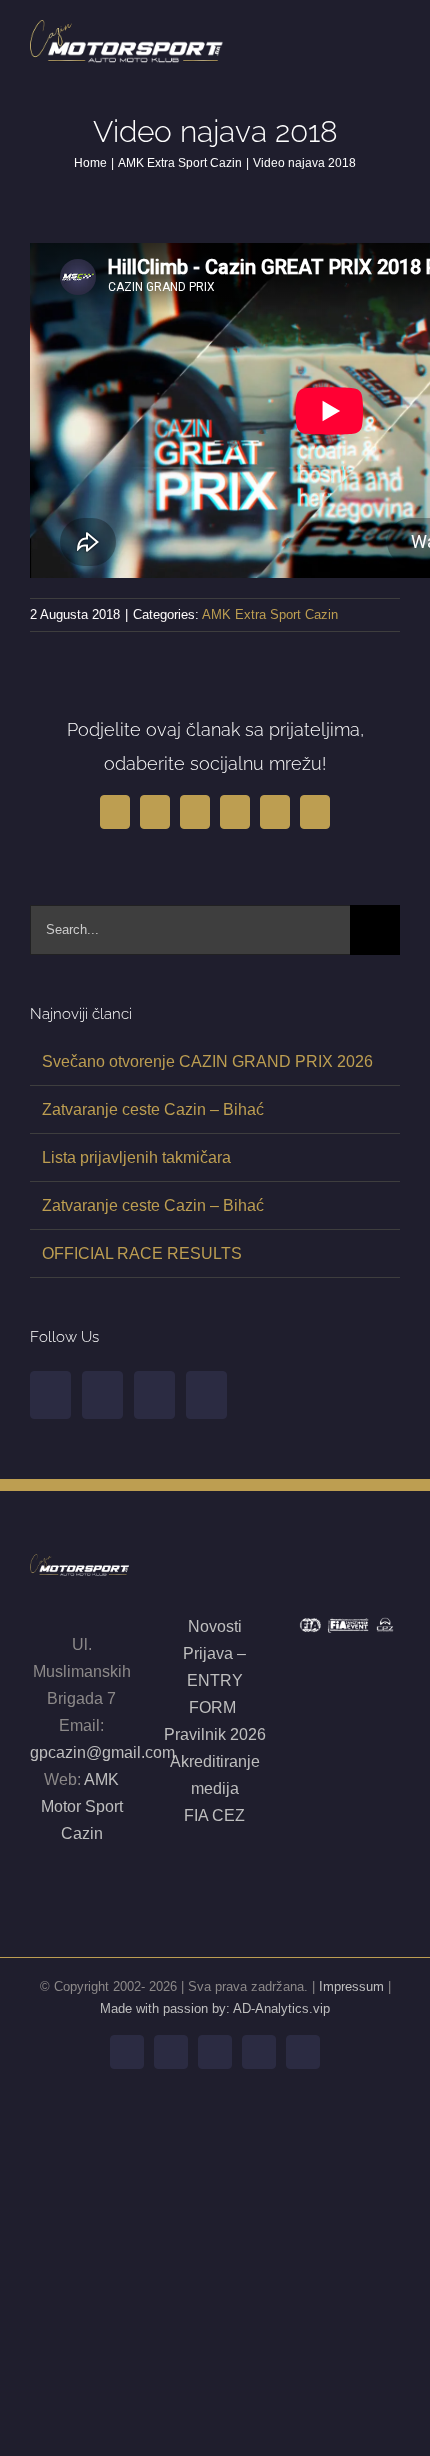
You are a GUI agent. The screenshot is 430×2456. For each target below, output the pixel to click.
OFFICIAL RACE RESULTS (142, 1253)
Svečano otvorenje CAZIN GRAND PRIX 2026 (207, 1061)
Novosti (215, 1626)
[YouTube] (102, 1395)
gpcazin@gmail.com (102, 1752)
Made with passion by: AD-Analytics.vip (215, 2008)
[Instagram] (154, 1395)
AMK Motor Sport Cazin (82, 1806)
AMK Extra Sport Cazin (270, 614)
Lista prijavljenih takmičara (136, 1157)
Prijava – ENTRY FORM (214, 1680)
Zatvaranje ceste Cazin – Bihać (153, 1109)
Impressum (351, 1986)
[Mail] (206, 1395)
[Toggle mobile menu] (392, 38)
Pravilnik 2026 (215, 1734)
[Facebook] (50, 1395)
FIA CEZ (214, 1815)
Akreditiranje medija (215, 1775)
